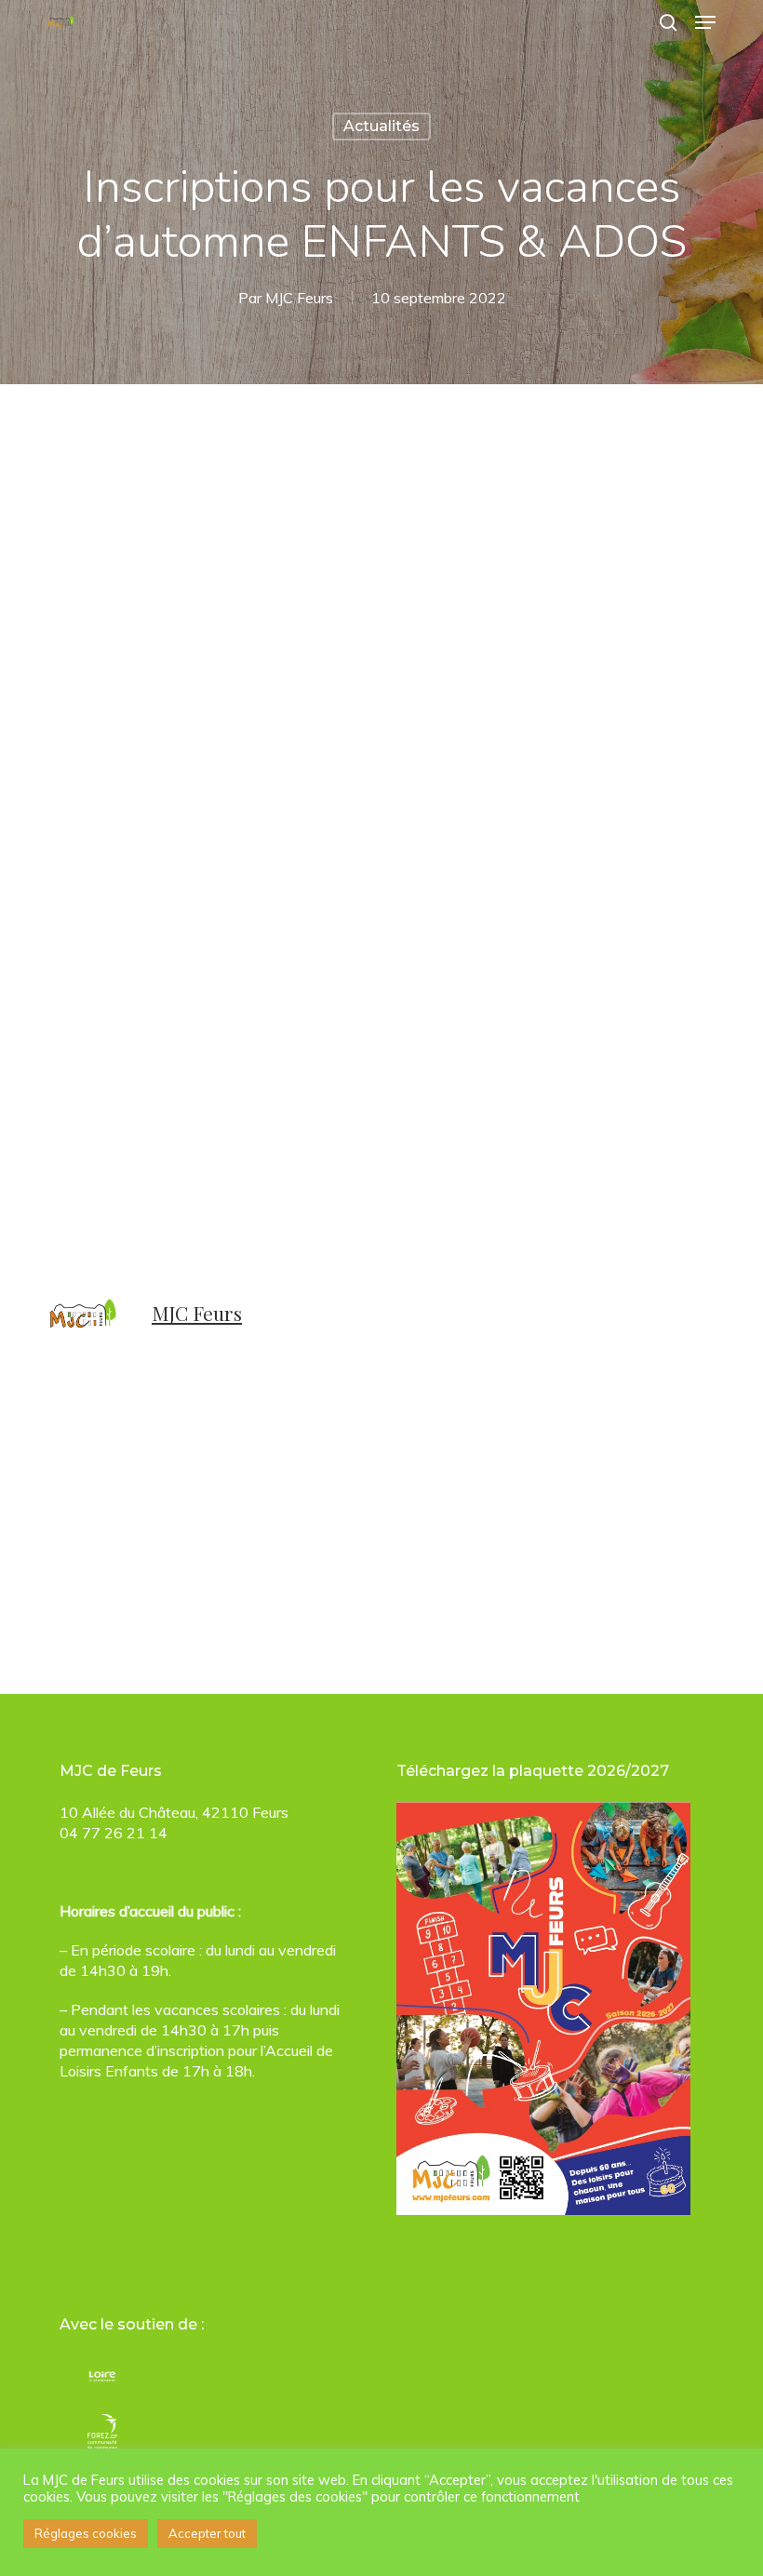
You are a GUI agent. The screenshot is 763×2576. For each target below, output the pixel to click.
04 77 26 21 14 (114, 1833)
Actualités (381, 126)
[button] (705, 22)
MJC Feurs (299, 298)
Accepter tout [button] (207, 2533)
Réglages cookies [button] (86, 2533)
